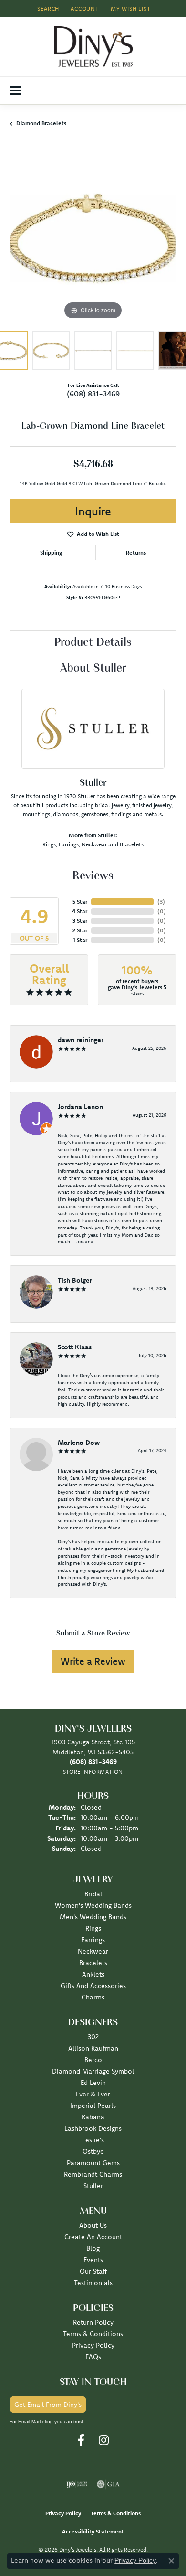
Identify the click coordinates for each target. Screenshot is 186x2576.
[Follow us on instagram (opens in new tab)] (104, 2440)
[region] (93, 238)
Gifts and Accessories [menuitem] (93, 1986)
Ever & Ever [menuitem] (93, 2094)
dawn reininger (81, 1040)
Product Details (93, 643)
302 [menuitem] (93, 2037)
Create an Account (93, 2237)
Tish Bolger (75, 1280)
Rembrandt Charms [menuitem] (93, 2174)
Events (93, 2260)
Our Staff (93, 2271)
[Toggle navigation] (15, 91)
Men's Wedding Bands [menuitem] (93, 1917)
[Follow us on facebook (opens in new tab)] (81, 2440)
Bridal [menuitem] (93, 1894)
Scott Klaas (75, 1347)
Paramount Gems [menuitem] (93, 2163)
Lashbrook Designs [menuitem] (93, 2128)
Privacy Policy (93, 2345)
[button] (47, 8)
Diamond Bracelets (41, 123)
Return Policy (93, 2322)
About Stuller (93, 669)
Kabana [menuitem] (93, 2117)
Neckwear (94, 844)
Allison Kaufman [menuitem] (93, 2048)
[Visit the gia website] (108, 2484)
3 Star (80, 921)
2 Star (80, 930)
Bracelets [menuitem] (93, 1963)
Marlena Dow (79, 1443)
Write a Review (93, 1661)
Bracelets (132, 844)
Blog (93, 2248)
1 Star (80, 940)
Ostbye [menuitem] (93, 2151)
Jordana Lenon (80, 1107)
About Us (93, 2225)
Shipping (51, 552)
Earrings (69, 844)
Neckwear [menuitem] (93, 1951)
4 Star (80, 911)
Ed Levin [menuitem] (93, 2083)
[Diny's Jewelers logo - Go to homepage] (93, 47)
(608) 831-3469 (93, 394)
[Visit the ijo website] (77, 2484)
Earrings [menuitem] (93, 1940)
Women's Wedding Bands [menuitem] (93, 1905)
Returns (136, 552)
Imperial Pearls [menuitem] (93, 2106)
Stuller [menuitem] (93, 2186)
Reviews (93, 876)
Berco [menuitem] (93, 2060)
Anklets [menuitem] (93, 1974)
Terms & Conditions (93, 2334)
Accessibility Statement (93, 2531)
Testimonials (93, 2283)
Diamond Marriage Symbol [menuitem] (93, 2071)
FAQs (93, 2357)
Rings (49, 844)
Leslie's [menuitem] (93, 2140)
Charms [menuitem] (93, 1997)
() (161, 902)
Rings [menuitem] (93, 1928)
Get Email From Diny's (48, 2405)
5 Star (80, 902)
